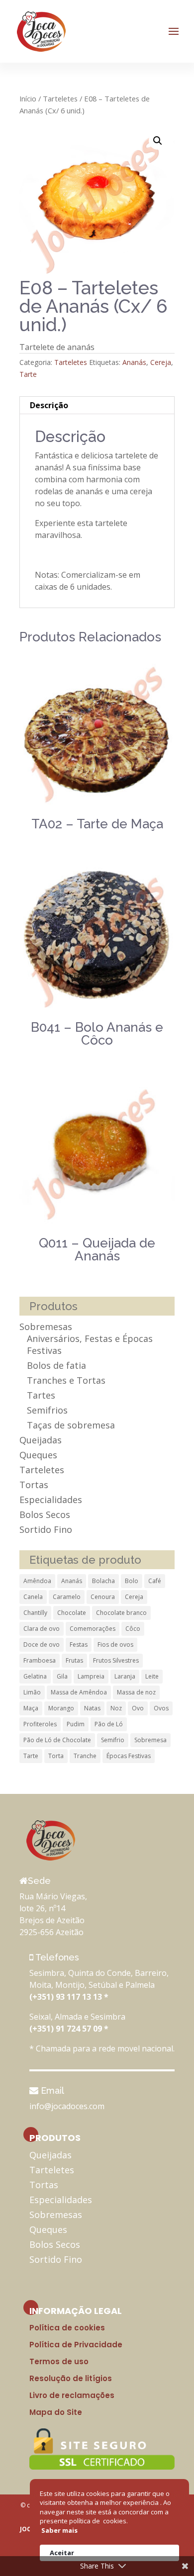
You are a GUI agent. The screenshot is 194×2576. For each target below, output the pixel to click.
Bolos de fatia (56, 1365)
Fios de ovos (115, 1644)
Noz (116, 1708)
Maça (31, 1708)
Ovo (138, 1708)
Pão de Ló (109, 1724)
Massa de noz (136, 1692)
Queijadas (41, 1440)
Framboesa (40, 1660)
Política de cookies (67, 2328)
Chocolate (72, 1613)
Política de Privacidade (76, 2345)
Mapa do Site (56, 2412)
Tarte (28, 374)
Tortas (34, 1485)
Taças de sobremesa (71, 1425)
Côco (133, 1629)
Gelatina (35, 1676)
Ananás (134, 362)
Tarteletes (60, 98)
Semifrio (113, 1740)
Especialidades (51, 1500)
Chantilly (35, 1613)
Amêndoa (37, 1581)
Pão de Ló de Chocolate (57, 1740)
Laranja (125, 1676)
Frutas (74, 1660)
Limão (32, 1692)
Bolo (132, 1581)
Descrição (49, 405)
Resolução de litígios (71, 2378)
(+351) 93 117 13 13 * (69, 1997)
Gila (62, 1676)
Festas (79, 1644)
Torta (56, 1756)
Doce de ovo (42, 1644)
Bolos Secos (45, 1514)
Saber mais (59, 2530)
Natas (92, 1708)
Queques (38, 1455)
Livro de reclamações (72, 2395)
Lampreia (91, 1676)
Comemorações (93, 1629)
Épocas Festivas (129, 1756)
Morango (61, 1708)
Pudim (76, 1724)
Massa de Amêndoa (79, 1692)
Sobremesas (46, 1327)
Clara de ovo (42, 1629)
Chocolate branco (121, 1613)
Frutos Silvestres (116, 1660)
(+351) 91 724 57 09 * (69, 2029)
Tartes (41, 1395)
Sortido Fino (46, 1529)
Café (155, 1581)
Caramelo (67, 1597)
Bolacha (103, 1581)
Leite (152, 1676)
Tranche (85, 1756)
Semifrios (47, 1410)
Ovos (161, 1708)
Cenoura (103, 1597)
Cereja (161, 362)
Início (28, 98)
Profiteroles (40, 1724)
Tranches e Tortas (66, 1380)
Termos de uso (59, 2361)
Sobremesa (150, 1740)
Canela (33, 1597)
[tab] (97, 405)
